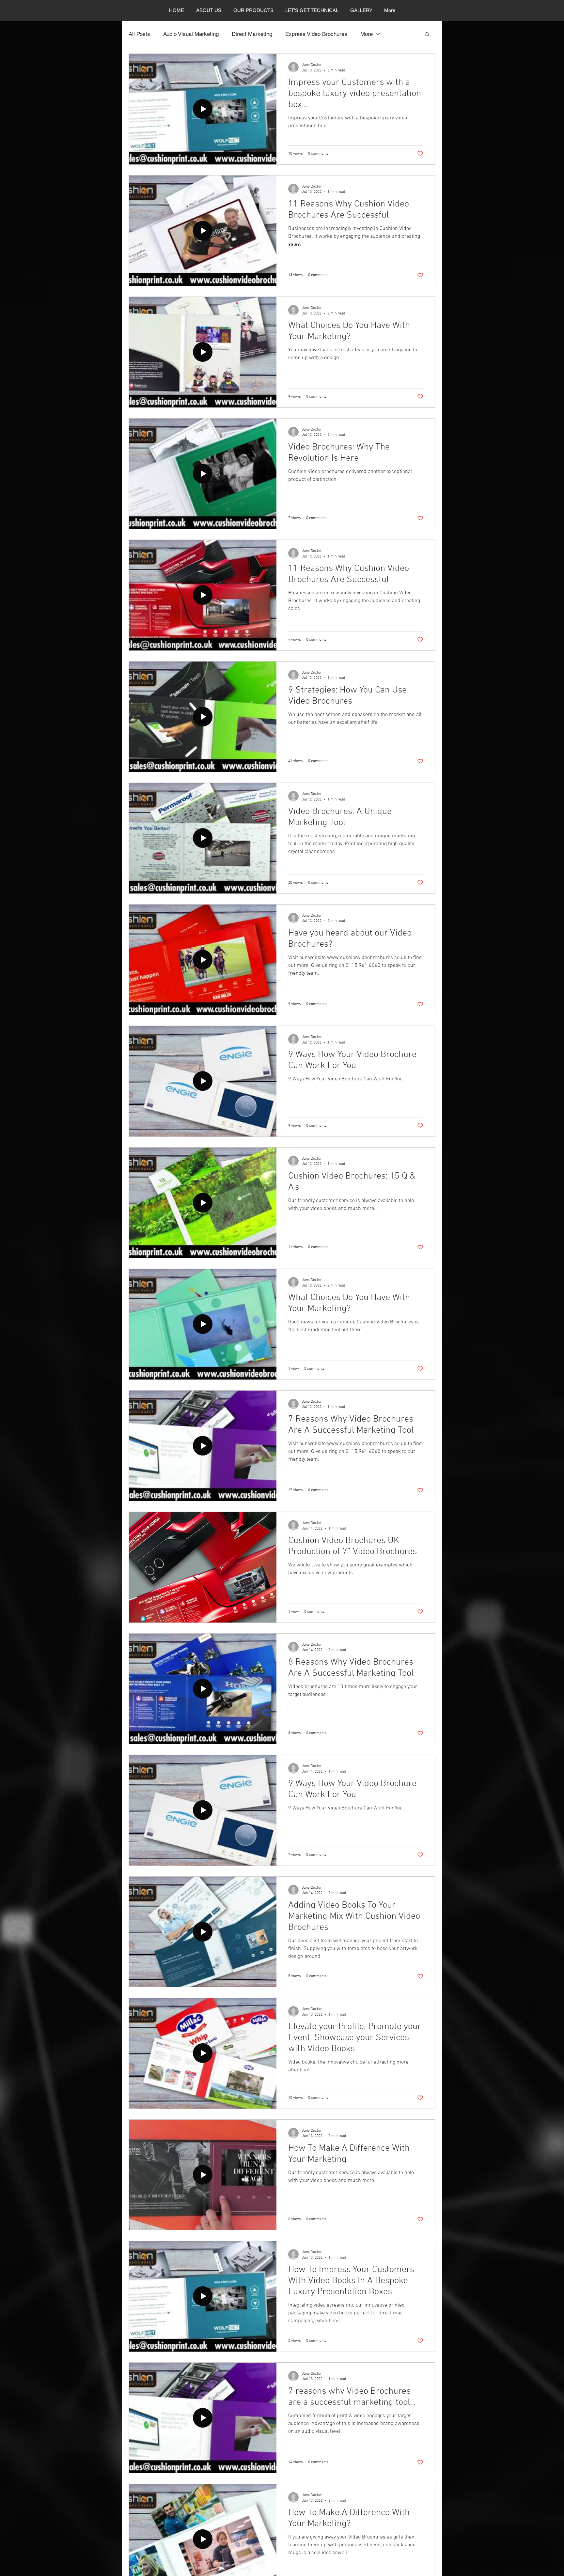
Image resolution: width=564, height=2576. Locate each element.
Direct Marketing (252, 34)
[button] (427, 35)
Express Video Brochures (316, 34)
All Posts (139, 34)
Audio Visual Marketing (191, 34)
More (367, 34)
